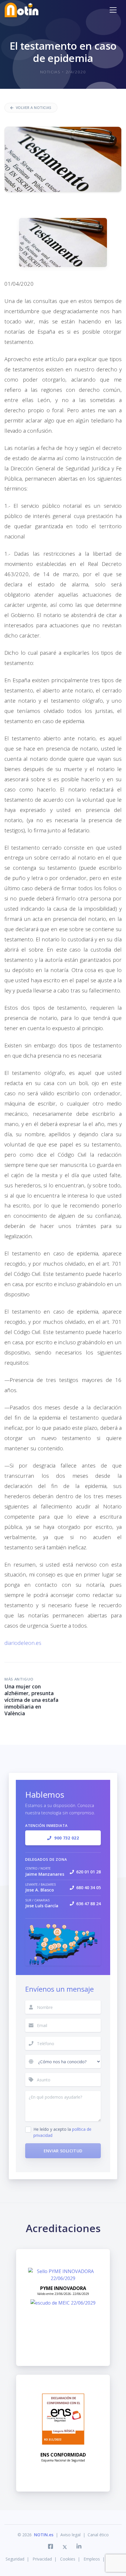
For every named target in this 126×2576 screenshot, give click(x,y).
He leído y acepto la (62, 2132)
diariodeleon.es (23, 1643)
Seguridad (15, 2559)
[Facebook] (51, 2547)
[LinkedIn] (77, 2547)
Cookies (68, 2559)
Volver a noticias (34, 108)
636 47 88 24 (88, 1904)
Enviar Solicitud (63, 2151)
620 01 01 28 (88, 1872)
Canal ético (98, 2535)
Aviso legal (70, 2535)
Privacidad (42, 2559)
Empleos (92, 2559)
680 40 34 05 (88, 1888)
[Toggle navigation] (113, 10)
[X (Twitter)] (65, 2547)
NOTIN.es (44, 2535)
